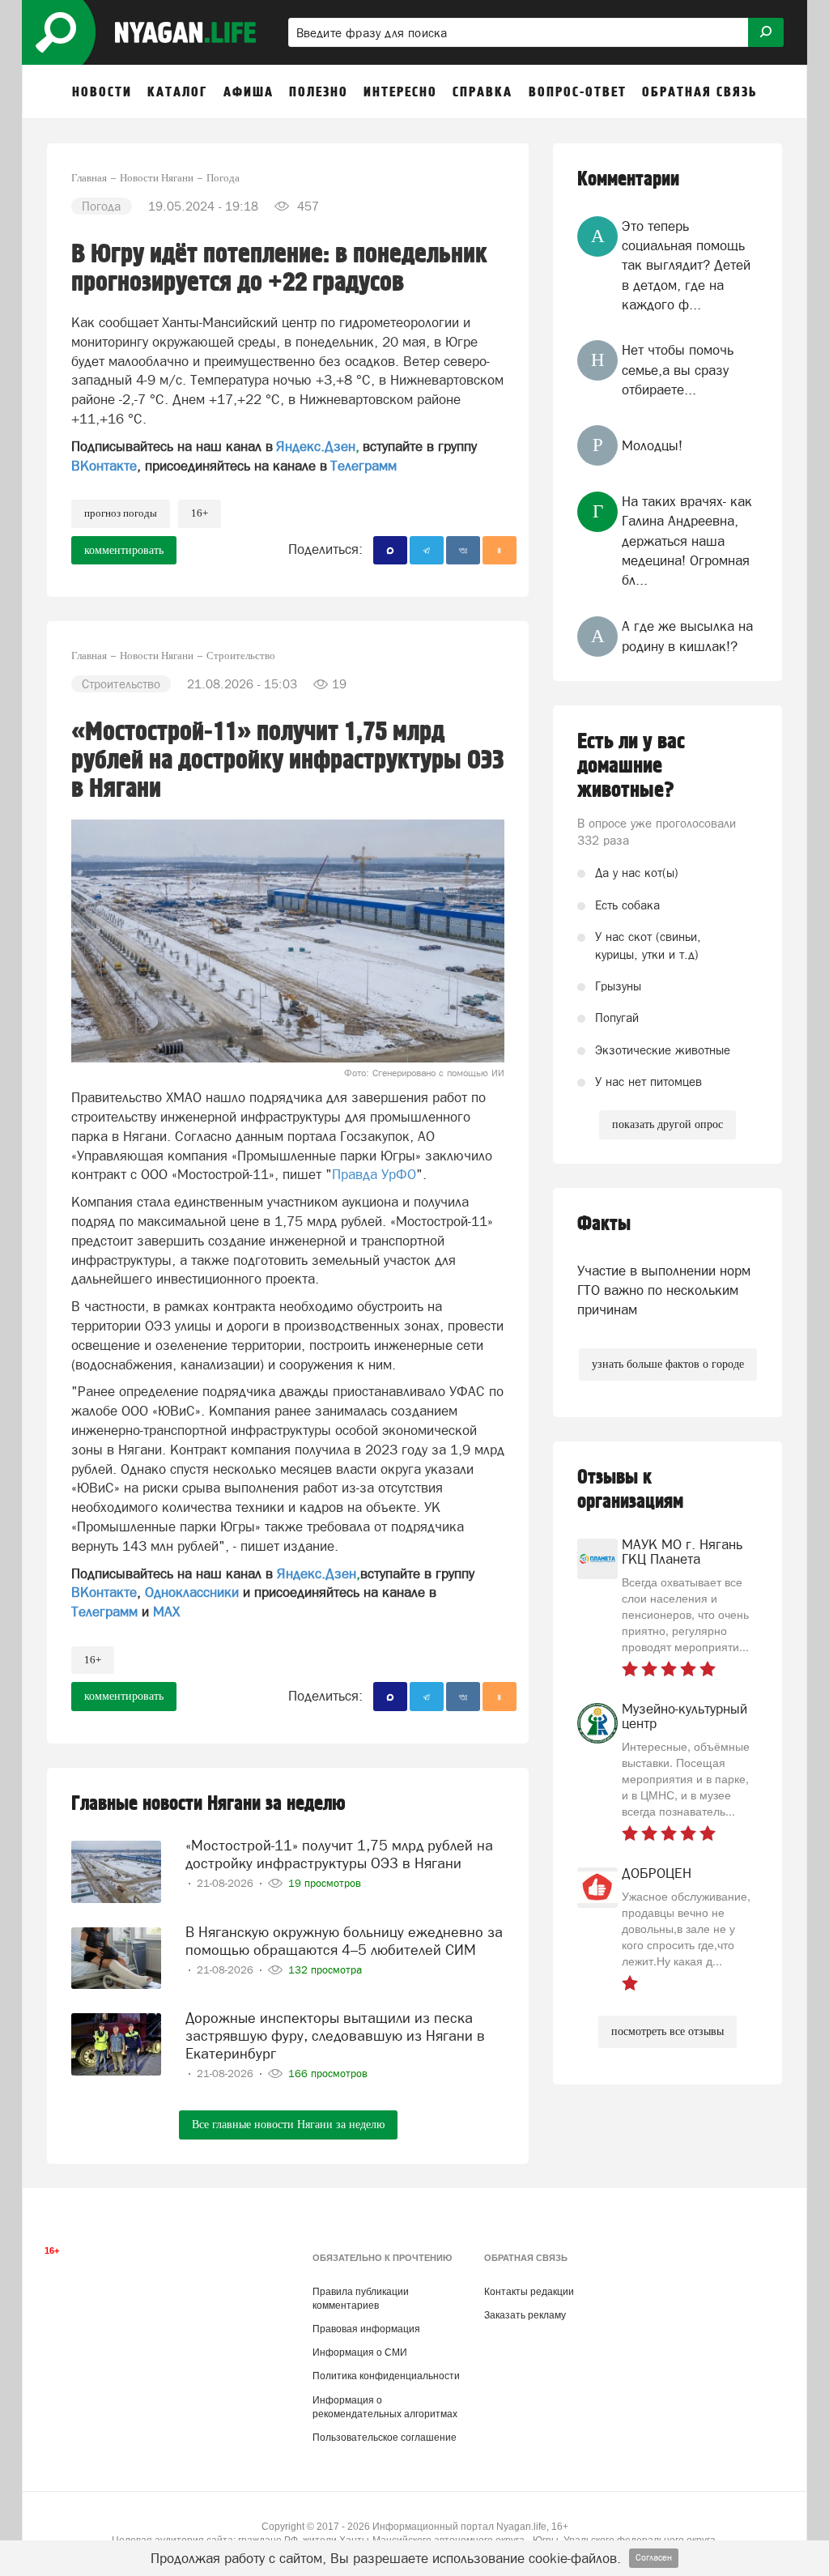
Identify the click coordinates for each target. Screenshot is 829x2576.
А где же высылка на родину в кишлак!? (687, 636)
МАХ (166, 1612)
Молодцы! (652, 445)
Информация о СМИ (360, 2352)
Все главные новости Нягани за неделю (288, 2125)
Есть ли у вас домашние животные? (631, 766)
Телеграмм (363, 466)
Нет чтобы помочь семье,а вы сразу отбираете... (678, 370)
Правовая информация (366, 2329)
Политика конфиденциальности (386, 2376)
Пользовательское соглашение (385, 2438)
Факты (604, 1224)
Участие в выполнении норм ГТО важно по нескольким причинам (664, 1290)
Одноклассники (192, 1592)
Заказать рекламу (525, 2315)
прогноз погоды (121, 513)
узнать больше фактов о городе (668, 1364)
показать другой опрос (667, 1124)
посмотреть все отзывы (667, 2031)
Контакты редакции (529, 2292)
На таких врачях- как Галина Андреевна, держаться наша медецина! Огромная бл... (687, 541)
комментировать (124, 550)
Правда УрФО (374, 1174)
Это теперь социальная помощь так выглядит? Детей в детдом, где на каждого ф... (686, 265)
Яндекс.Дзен (316, 446)
